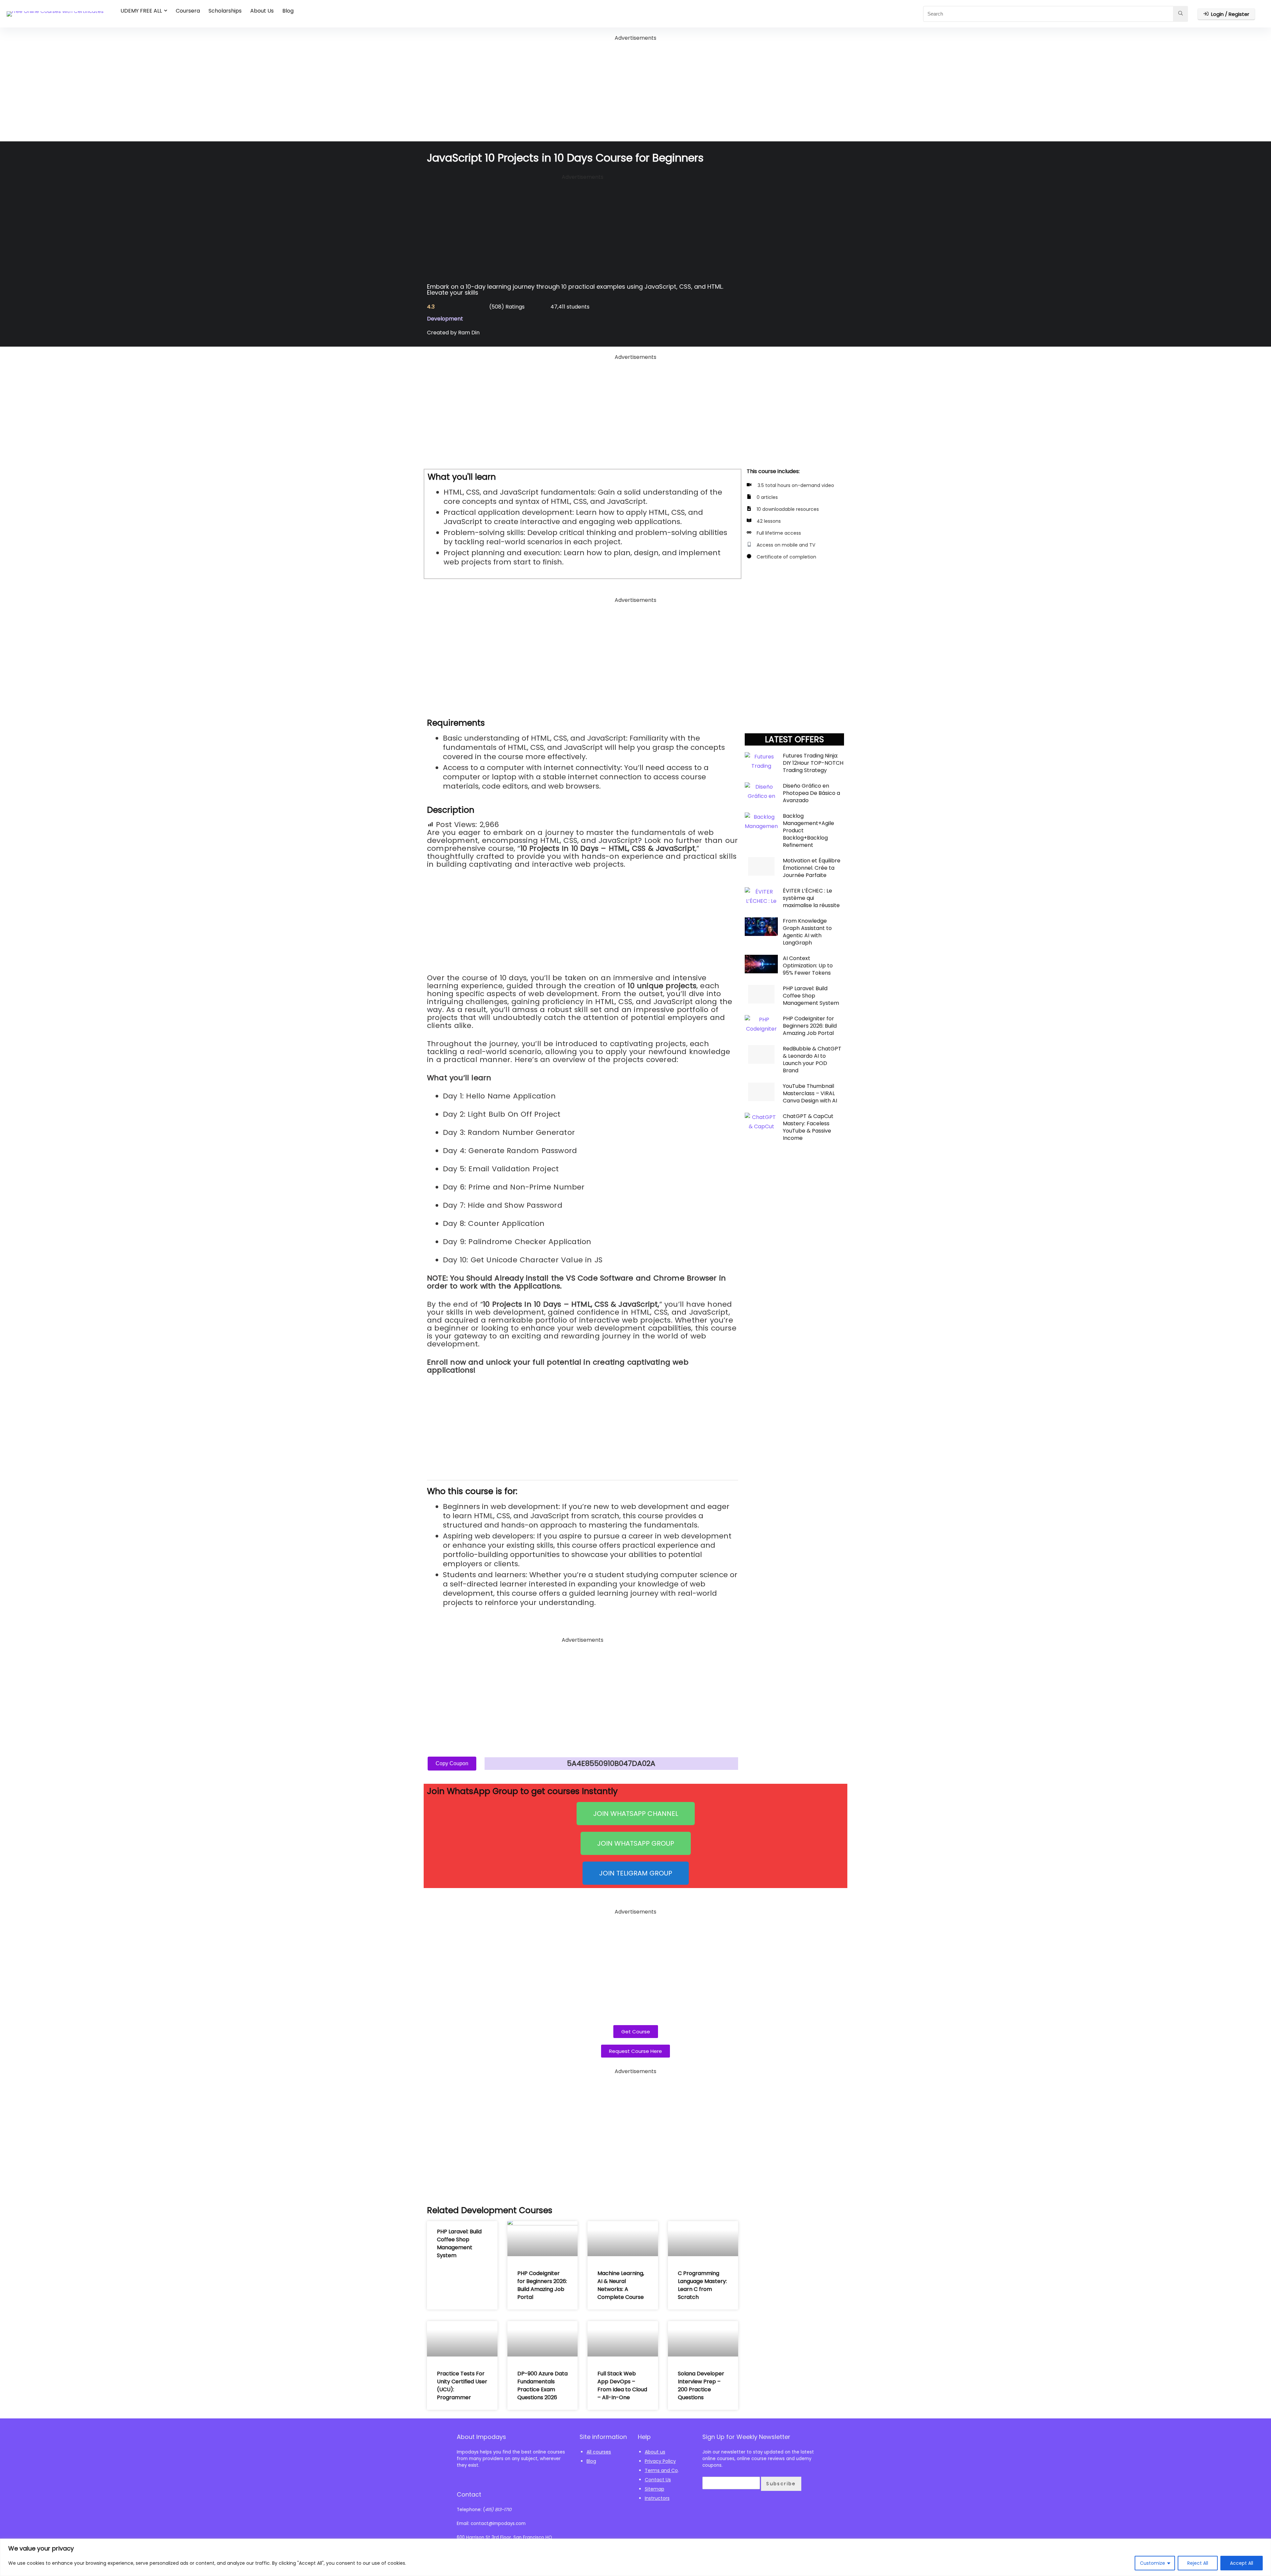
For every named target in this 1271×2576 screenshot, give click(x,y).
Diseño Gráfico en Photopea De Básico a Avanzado (811, 793)
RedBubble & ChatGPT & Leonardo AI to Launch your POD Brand (812, 1060)
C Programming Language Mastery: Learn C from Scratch (702, 2285)
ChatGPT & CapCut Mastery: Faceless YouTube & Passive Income (808, 1127)
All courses (599, 2452)
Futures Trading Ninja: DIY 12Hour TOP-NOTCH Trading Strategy (813, 763)
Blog (288, 11)
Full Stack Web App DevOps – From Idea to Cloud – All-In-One (622, 2385)
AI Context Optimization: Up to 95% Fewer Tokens (808, 966)
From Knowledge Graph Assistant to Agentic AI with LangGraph (807, 932)
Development (445, 319)
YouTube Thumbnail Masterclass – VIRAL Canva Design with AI (810, 1093)
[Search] (1180, 14)
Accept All (1242, 2563)
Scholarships (225, 11)
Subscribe (781, 2484)
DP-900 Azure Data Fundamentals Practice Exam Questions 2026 (542, 2385)
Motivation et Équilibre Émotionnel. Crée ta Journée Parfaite (812, 868)
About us (655, 2452)
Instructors (657, 2498)
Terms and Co (661, 2470)
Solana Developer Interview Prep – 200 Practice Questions (701, 2385)
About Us (262, 11)
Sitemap (655, 2489)
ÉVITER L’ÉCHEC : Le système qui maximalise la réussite (811, 898)
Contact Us (658, 2480)
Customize (1153, 2563)
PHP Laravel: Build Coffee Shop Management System (811, 996)
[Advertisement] (635, 89)
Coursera (188, 11)
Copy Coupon (452, 1763)
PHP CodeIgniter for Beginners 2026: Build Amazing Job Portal (810, 1026)
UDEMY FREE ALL (141, 11)
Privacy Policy (660, 2461)
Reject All (1198, 2563)
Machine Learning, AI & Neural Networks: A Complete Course (621, 2285)
